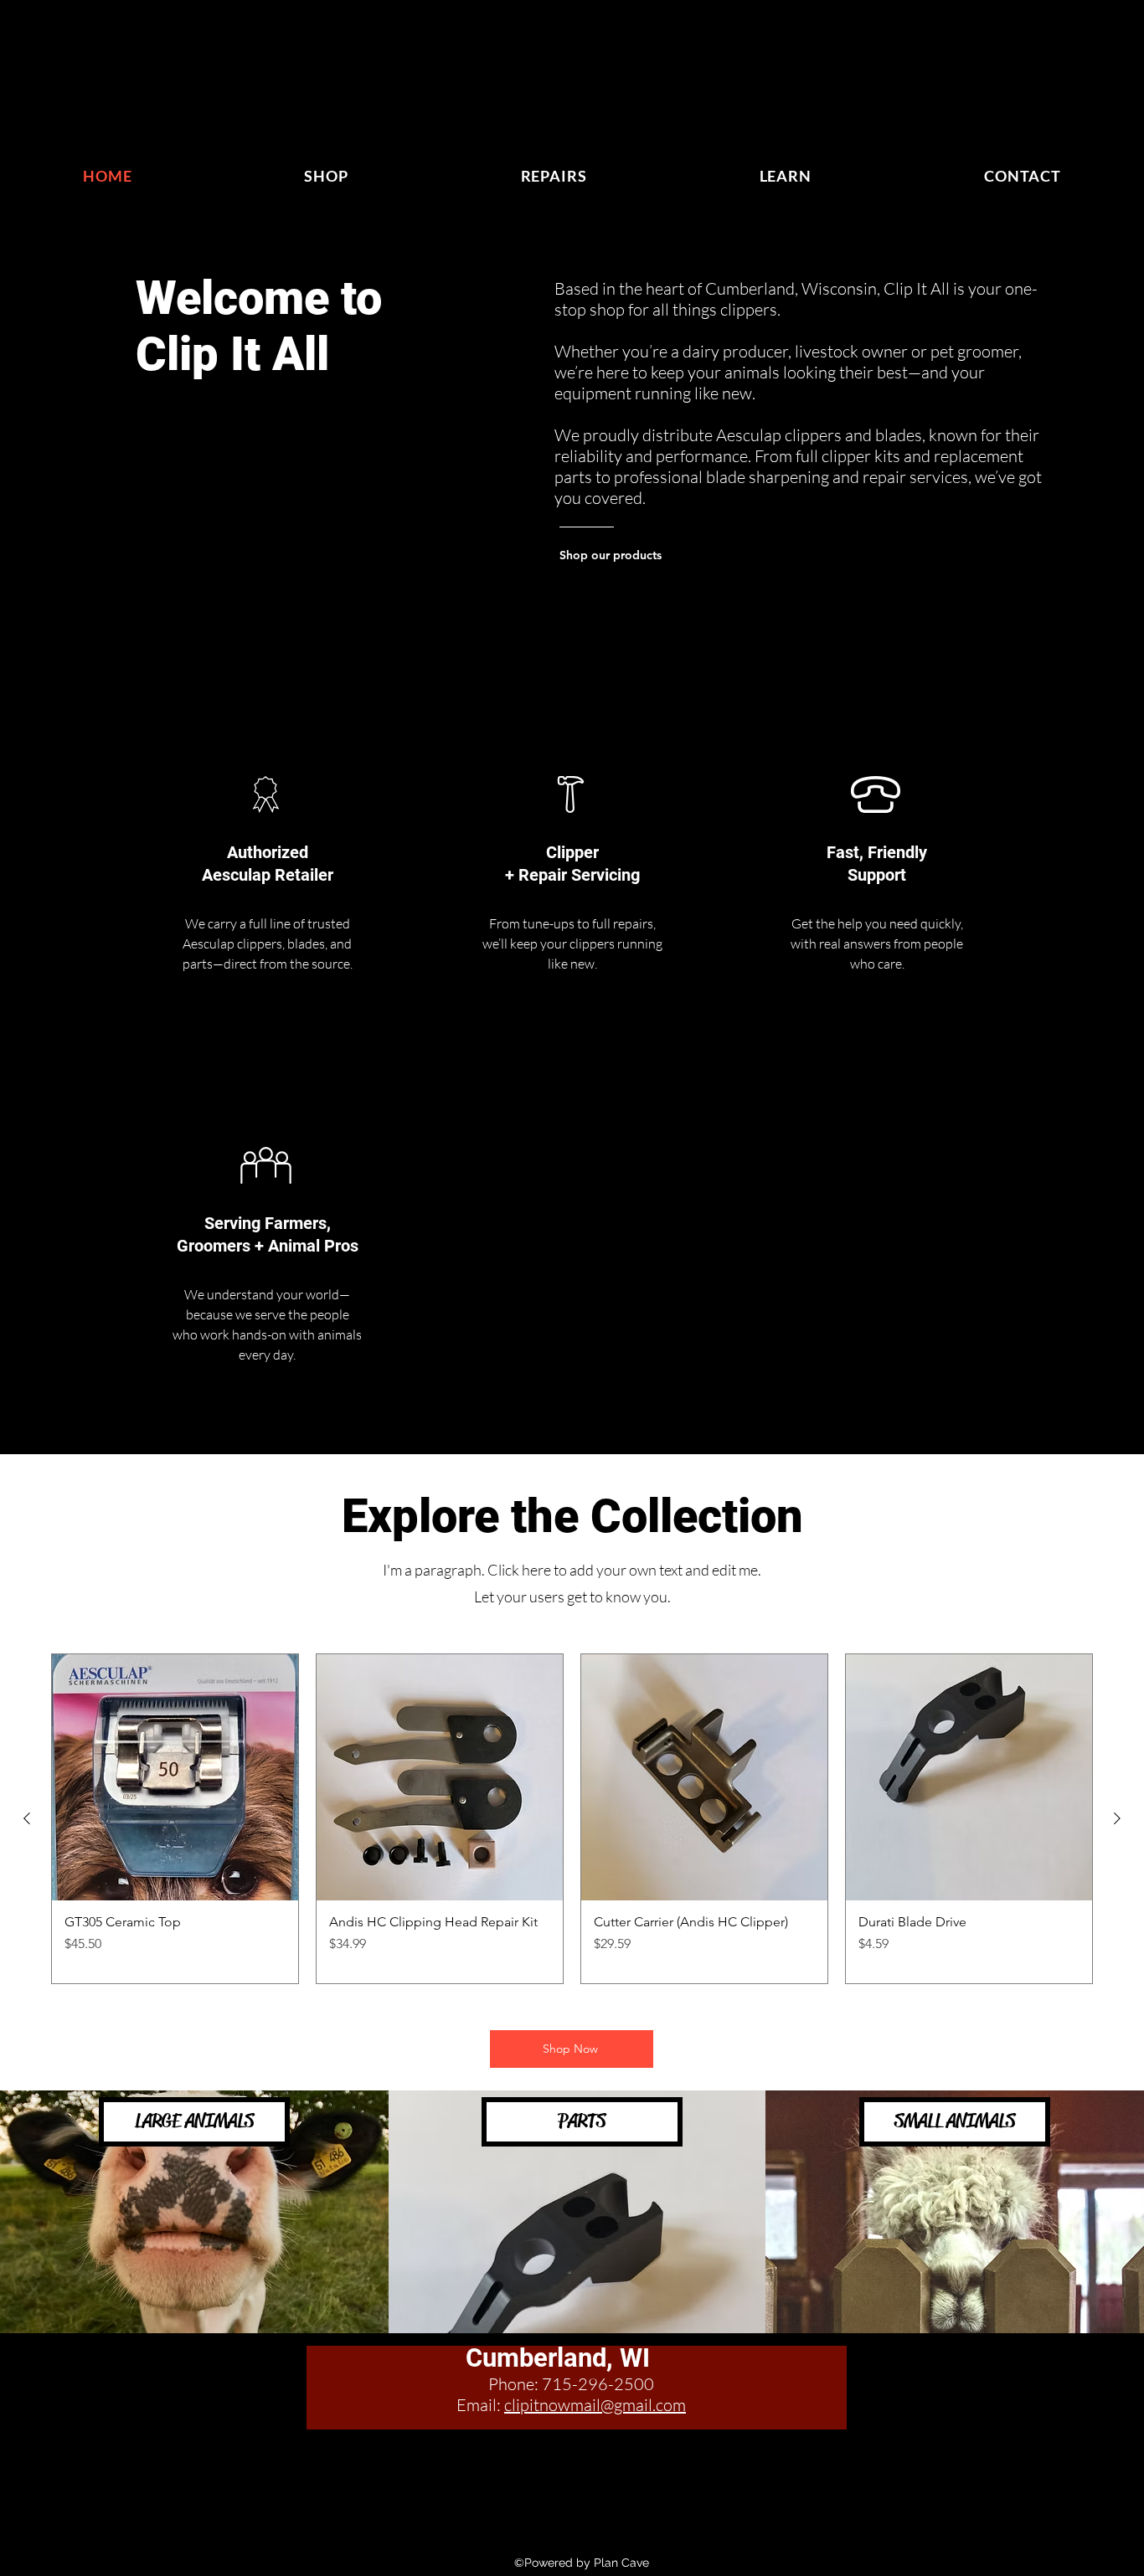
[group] (572, 1819)
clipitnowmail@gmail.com (595, 2405)
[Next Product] (1117, 1818)
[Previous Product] (27, 1818)
